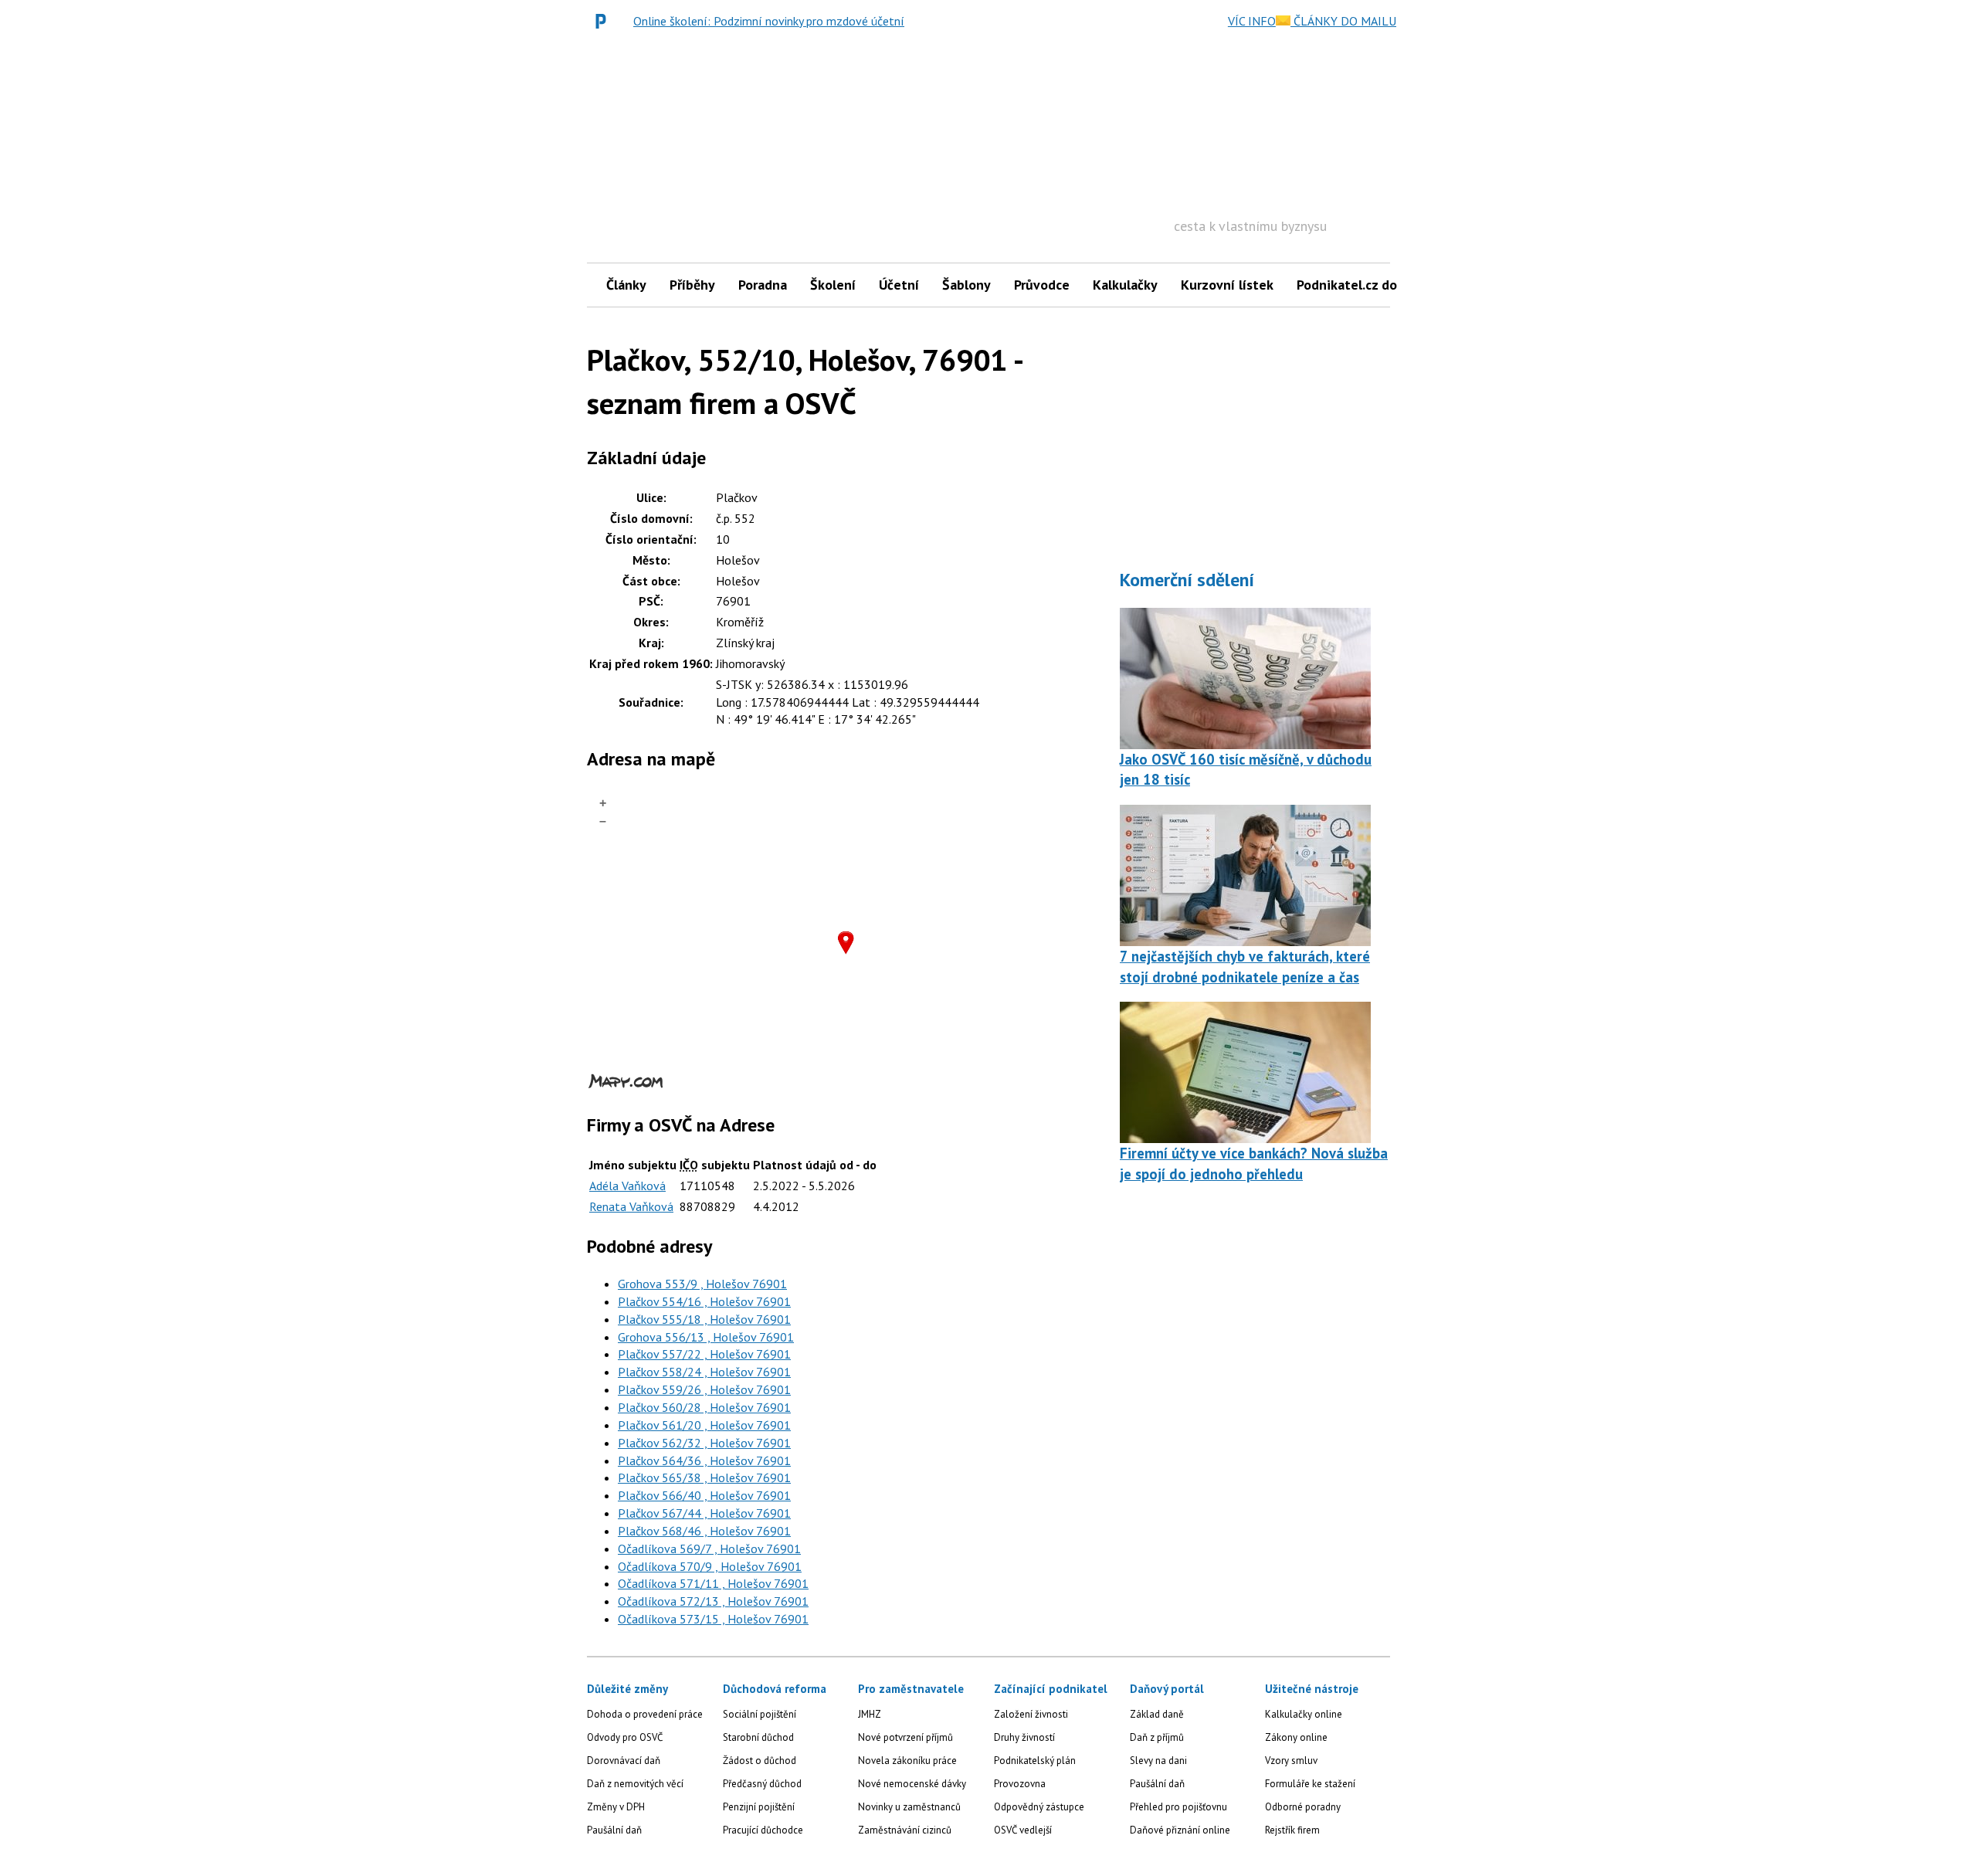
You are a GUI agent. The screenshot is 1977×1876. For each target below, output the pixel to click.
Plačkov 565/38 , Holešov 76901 (704, 1477)
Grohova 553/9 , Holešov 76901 (702, 1284)
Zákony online (1296, 1737)
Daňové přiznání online (1180, 1830)
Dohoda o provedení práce (645, 1714)
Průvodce (1042, 285)
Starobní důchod (758, 1737)
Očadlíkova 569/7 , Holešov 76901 (709, 1549)
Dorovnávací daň (624, 1761)
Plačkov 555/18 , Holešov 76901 (704, 1319)
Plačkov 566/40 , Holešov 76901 (704, 1495)
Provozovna (1020, 1784)
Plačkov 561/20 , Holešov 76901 (704, 1425)
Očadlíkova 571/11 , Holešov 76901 (713, 1583)
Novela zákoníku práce (907, 1761)
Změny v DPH (616, 1807)
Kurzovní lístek (1227, 285)
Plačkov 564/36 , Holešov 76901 (704, 1460)
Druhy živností (1024, 1737)
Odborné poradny (1303, 1807)
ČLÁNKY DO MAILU (1343, 21)
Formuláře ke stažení (1310, 1784)
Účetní (899, 285)
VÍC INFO (1252, 21)
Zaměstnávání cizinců (905, 1830)
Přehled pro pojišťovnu (1178, 1807)
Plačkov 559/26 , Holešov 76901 (704, 1389)
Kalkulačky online (1304, 1714)
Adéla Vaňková (627, 1186)
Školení (833, 285)
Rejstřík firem (1292, 1830)
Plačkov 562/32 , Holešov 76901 (704, 1443)
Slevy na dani (1158, 1761)
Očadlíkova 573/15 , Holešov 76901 (713, 1619)
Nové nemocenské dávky (912, 1784)
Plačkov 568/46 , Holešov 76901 (704, 1531)
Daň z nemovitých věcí (635, 1784)
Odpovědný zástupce (1039, 1807)
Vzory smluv (1291, 1761)
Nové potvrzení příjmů (905, 1737)
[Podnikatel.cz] (605, 21)
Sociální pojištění (760, 1714)
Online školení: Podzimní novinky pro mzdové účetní (769, 21)
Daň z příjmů (1157, 1737)
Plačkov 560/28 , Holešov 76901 (704, 1407)
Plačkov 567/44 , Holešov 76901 (704, 1513)
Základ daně (1157, 1714)
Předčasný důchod (762, 1784)
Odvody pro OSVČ (625, 1737)
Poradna (763, 285)
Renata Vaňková (631, 1206)
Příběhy (692, 285)
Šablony (966, 285)
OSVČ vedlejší (1023, 1830)
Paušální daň (614, 1830)
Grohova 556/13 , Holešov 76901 (706, 1337)
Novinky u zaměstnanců (909, 1807)
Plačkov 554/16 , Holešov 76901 (704, 1301)
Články (626, 285)
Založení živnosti (1031, 1714)
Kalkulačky (1125, 285)
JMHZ (870, 1714)
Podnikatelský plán (1035, 1761)
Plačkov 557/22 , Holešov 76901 (704, 1354)
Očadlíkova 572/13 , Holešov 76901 (713, 1601)
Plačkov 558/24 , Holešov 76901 (704, 1372)
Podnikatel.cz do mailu (1365, 285)
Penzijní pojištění (759, 1807)
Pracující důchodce (763, 1830)
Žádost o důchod (760, 1761)
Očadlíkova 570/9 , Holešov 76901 (710, 1566)
